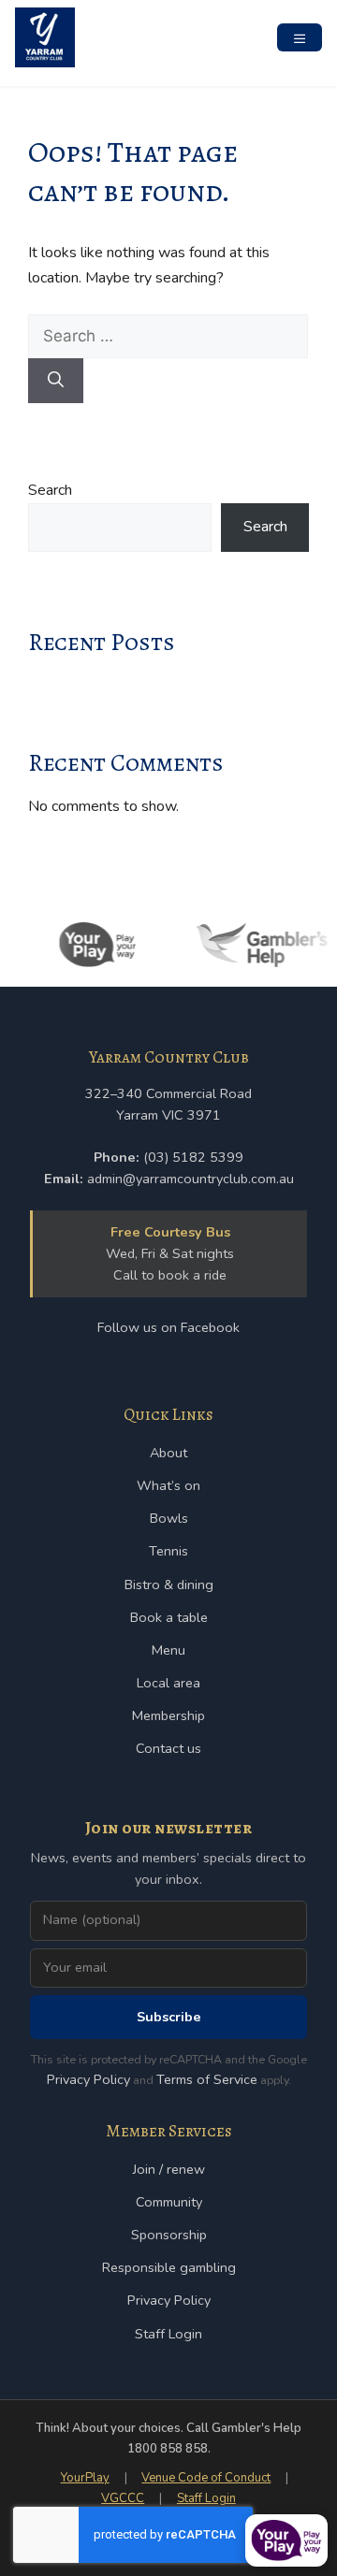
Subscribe (169, 2017)
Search (50, 490)
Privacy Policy (88, 2079)
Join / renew (169, 2169)
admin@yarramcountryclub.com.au (190, 1179)
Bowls (169, 1518)
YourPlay (85, 2478)
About (168, 1453)
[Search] (56, 381)
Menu (168, 1650)
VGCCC (123, 2498)
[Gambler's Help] (256, 945)
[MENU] (300, 37)
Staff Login (168, 2334)
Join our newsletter (169, 1828)
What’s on (168, 1485)
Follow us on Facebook (168, 1327)
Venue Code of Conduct (206, 2478)
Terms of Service (207, 2079)
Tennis (168, 1551)
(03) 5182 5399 (193, 1157)
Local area (168, 1683)
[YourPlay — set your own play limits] (286, 2540)
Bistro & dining (169, 1585)
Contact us (168, 1748)
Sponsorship (169, 2235)
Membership (168, 1715)
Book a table (169, 1617)
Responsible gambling (169, 2267)
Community (169, 2202)
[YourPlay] (92, 945)
